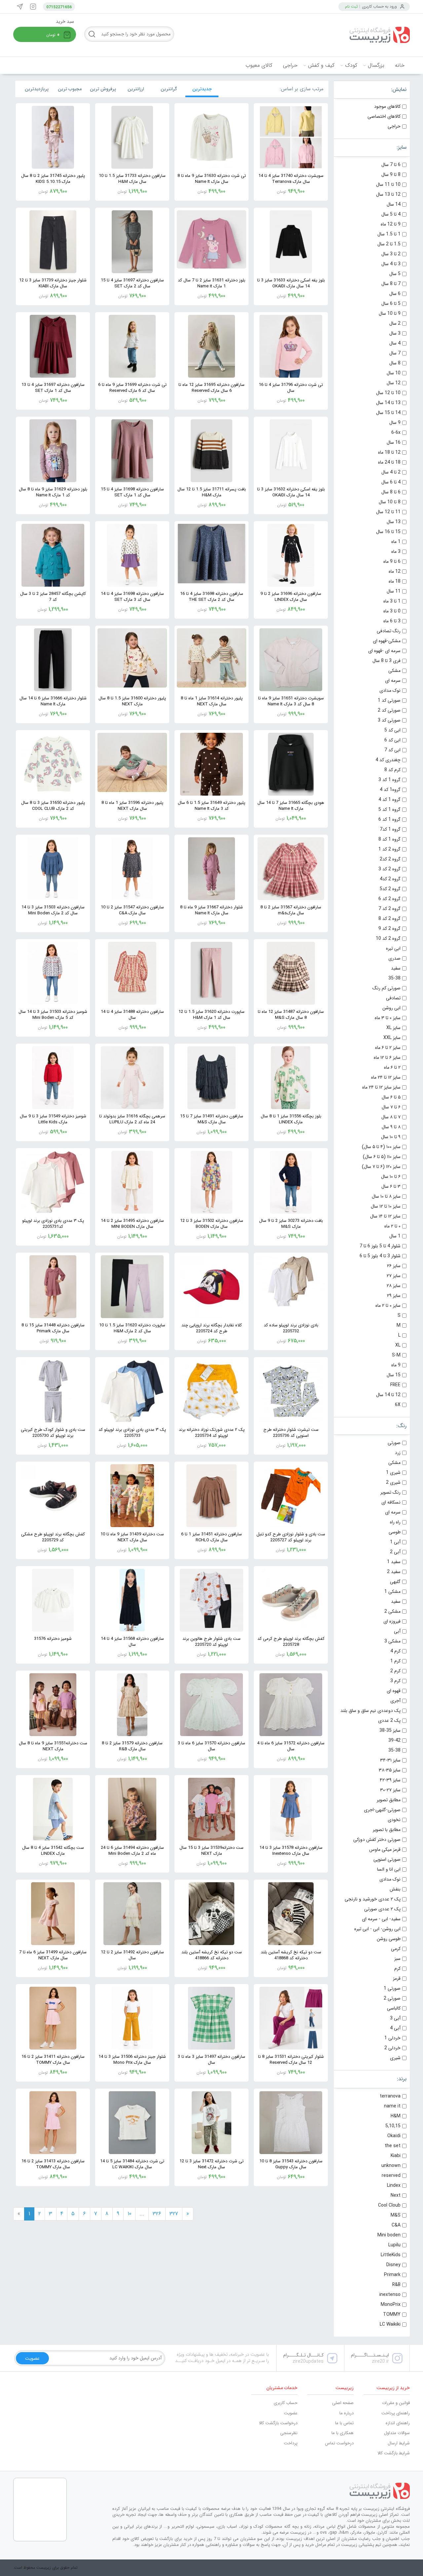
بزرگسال (376, 65)
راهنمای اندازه (398, 2423)
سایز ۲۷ (394, 1276)
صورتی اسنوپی (387, 1859)
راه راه (395, 1522)
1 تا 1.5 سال (389, 234)
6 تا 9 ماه (392, 561)
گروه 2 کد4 (390, 879)
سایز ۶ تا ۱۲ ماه (387, 1058)
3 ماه (396, 552)
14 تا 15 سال (388, 413)
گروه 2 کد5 (390, 889)
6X (398, 1405)
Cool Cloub (389, 2205)
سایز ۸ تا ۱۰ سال (386, 1196)
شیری (395, 2058)
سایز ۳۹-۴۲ (390, 1780)
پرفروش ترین (103, 89)
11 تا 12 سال (388, 512)
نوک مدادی (390, 690)
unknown (391, 2166)
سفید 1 (394, 1562)
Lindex (394, 2185)
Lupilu (394, 2245)
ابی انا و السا (389, 1869)
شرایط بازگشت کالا (394, 2453)
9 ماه (396, 1365)
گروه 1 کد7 (390, 829)
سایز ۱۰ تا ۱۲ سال (386, 1206)
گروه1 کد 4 (390, 790)
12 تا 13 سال (388, 194)
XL (398, 1345)
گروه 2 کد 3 (389, 869)
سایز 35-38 (390, 1730)
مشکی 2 (392, 1611)
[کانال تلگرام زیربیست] (20, 7)
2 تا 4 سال (391, 472)
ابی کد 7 (392, 750)
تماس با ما (344, 2423)
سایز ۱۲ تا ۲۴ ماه (386, 1077)
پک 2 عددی (389, 1721)
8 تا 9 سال (391, 175)
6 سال (395, 294)
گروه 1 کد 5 (389, 810)
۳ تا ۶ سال (391, 1186)
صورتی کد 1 (389, 700)
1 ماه (396, 542)
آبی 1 (395, 1542)
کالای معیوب (259, 65)
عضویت (291, 2413)
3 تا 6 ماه (392, 621)
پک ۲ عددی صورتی (382, 1909)
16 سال (394, 442)
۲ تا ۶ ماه (392, 1067)
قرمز (397, 1978)
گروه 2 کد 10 (388, 938)
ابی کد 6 (392, 740)
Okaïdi (394, 2136)
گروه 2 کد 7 (389, 909)
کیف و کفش (321, 65)
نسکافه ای (391, 1502)
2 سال (395, 323)
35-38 (394, 978)
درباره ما (346, 2413)
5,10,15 (393, 2126)
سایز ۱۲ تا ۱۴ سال (385, 1216)
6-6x (396, 433)
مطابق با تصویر (387, 1830)
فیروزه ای (392, 1621)
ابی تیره (393, 948)
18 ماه (395, 581)
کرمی (396, 1949)
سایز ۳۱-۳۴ (390, 1760)
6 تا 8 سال (391, 492)
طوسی (395, 1532)
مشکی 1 (392, 1592)
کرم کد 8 (392, 770)
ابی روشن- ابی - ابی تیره (377, 1929)
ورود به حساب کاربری (379, 6)
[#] (261, 2491)
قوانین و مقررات (396, 2403)
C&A (396, 2225)
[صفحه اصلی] (360, 35)
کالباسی (394, 2008)
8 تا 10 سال (390, 502)
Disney (393, 2265)
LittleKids (391, 2255)
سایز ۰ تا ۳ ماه (388, 1018)
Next (396, 2195)
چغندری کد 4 (388, 760)
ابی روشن (391, 1008)
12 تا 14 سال (388, 1395)
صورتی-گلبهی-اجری (382, 1810)
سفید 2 (394, 1572)
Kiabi (396, 2156)
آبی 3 (395, 2018)
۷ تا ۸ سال (391, 1117)
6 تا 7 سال (391, 165)
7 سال (395, 353)
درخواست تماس (339, 2443)
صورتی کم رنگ (386, 988)
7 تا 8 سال (391, 284)
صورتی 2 (392, 1998)
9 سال (395, 423)
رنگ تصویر (390, 1492)
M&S (396, 2215)
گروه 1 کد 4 (389, 800)
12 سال (394, 383)
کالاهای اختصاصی (384, 116)
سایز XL (393, 1028)
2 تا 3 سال (391, 254)
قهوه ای (394, 1691)
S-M (396, 1355)
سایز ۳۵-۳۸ (390, 1770)
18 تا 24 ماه (389, 462)
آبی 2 (395, 1552)
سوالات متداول (397, 2433)
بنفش (395, 1889)
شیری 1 (393, 1473)
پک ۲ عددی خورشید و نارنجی (373, 1899)
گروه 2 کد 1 (389, 849)
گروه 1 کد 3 (389, 780)
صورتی (394, 1443)
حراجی (290, 65)
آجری (395, 1701)
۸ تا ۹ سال (391, 1127)
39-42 (394, 1740)
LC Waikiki (390, 2324)
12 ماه (395, 571)
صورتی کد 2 (389, 710)
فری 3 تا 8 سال (386, 661)
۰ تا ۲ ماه (392, 1226)
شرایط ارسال (399, 2443)
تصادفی (393, 998)
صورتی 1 (392, 1988)
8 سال (395, 363)
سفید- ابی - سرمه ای (381, 1919)
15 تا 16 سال (388, 532)
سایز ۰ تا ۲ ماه (388, 1306)
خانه (400, 65)
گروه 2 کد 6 (389, 899)
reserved (391, 2176)
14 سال (394, 204)
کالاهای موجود (387, 106)
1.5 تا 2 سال (389, 244)
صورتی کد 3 (389, 720)
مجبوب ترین (70, 89)
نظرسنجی (289, 2433)
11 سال (394, 591)
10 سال (394, 373)
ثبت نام (351, 6)
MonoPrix (391, 2305)
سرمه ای (393, 681)
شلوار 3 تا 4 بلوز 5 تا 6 (380, 1256)
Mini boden (389, 2235)
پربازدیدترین (37, 89)
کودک (351, 65)
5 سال (395, 274)
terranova (390, 2096)
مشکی (394, 671)
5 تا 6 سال (391, 304)
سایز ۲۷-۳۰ (390, 1790)
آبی (397, 1631)
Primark (392, 2275)
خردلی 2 (392, 2048)
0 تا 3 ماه (392, 611)
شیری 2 (393, 1482)
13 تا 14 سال (388, 403)
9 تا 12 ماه (391, 224)
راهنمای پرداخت (396, 2413)
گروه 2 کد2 (390, 859)
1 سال (395, 1236)
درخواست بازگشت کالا (278, 2423)
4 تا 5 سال (391, 214)
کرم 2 (395, 1671)
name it (392, 2106)
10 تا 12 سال (388, 393)
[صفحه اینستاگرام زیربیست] (33, 7)
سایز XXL (392, 1038)
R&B (396, 2285)
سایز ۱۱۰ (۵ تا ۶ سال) (382, 1157)
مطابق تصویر (389, 1800)
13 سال (394, 522)
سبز (397, 1959)
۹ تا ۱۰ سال (391, 1137)
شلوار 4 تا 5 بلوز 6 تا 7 (380, 1246)
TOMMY (392, 2314)
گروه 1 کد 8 (389, 839)
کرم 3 (395, 1681)
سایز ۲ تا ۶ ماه (388, 1048)
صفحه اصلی (343, 2403)
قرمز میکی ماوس (385, 1849)
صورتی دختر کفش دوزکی (377, 1840)
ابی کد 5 (392, 730)
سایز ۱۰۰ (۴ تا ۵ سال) (381, 1147)
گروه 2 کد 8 (389, 919)
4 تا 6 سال (391, 482)
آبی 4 (395, 2028)
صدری (394, 958)
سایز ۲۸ (394, 1286)
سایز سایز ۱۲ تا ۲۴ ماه (381, 1087)
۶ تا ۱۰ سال (391, 1177)
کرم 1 (395, 1661)
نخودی (394, 1820)
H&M (396, 2116)
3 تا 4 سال (391, 264)
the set (393, 2146)
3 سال (395, 333)
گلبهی (395, 1582)
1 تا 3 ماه (392, 601)
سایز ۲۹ (394, 1296)
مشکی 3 (392, 1641)
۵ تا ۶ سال (391, 1097)
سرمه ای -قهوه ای (384, 651)
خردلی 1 (392, 2038)
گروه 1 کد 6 (389, 819)
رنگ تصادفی (389, 631)
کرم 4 (395, 1651)
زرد (398, 1453)
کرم (397, 1969)
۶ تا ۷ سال (391, 1107)
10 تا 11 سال (388, 185)
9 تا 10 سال (390, 313)
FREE (395, 1385)
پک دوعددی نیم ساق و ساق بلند (370, 1711)
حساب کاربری (286, 2403)
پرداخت (291, 2443)
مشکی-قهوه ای (387, 641)
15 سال (394, 1375)
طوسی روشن (389, 1939)
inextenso (390, 2295)
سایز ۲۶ (394, 1266)
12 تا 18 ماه (389, 452)
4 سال (395, 343)
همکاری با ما (343, 2433)
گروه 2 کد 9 (389, 929)
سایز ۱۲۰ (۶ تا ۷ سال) (381, 1167)
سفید (396, 968)
